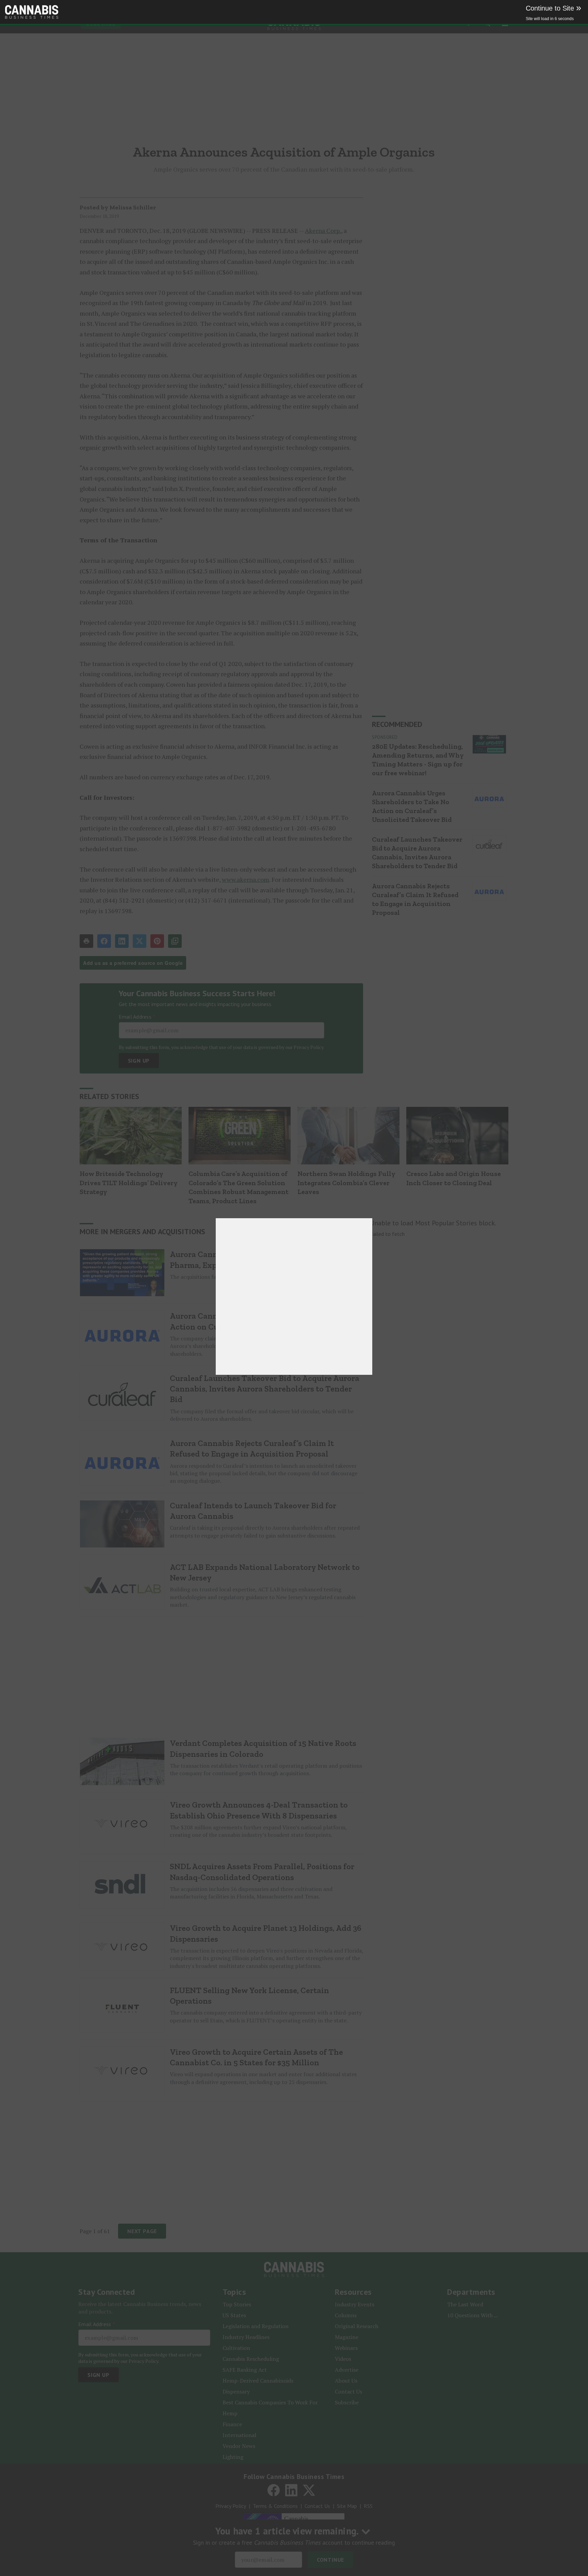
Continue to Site (553, 8)
